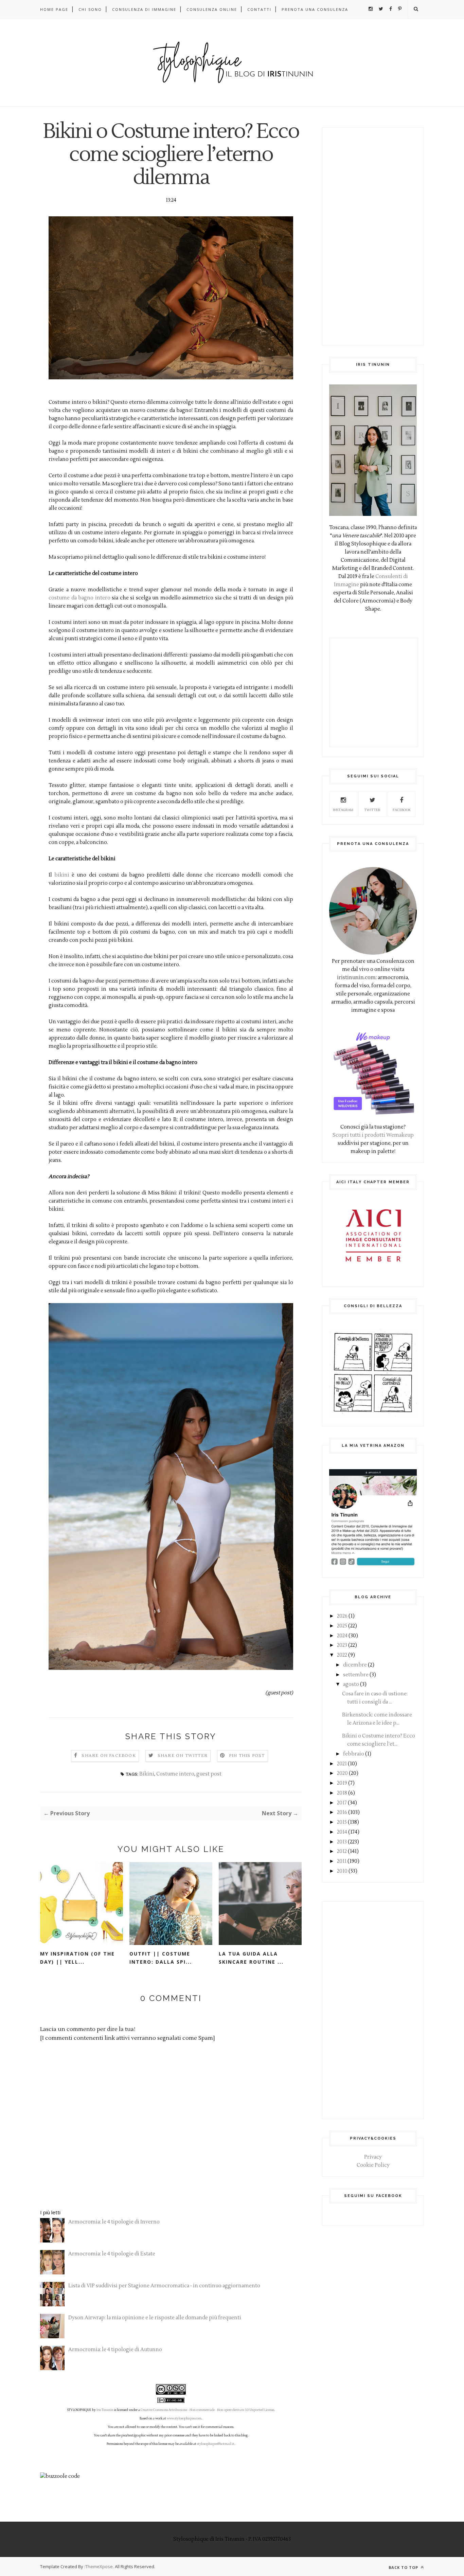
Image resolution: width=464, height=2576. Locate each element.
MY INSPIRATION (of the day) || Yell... (77, 1958)
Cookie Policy (373, 2165)
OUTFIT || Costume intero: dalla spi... (161, 1958)
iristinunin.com (356, 978)
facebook (402, 810)
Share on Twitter (183, 1756)
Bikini (147, 1774)
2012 (342, 1851)
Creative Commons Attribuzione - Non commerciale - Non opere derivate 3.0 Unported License (207, 2410)
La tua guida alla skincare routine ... (251, 1958)
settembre (356, 1675)
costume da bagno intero (79, 598)
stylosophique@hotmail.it (216, 2444)
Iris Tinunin (105, 2410)
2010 (342, 1871)
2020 (342, 1773)
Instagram (343, 810)
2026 (342, 1616)
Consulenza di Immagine (144, 9)
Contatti (259, 9)
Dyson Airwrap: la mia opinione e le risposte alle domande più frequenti (155, 2318)
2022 (342, 1655)
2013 (342, 1842)
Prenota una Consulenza (315, 9)
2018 (342, 1793)
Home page (54, 9)
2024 (342, 1636)
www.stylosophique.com (184, 2418)
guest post (209, 1774)
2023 (342, 1645)
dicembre (355, 1665)
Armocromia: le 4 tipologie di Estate (112, 2254)
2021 (342, 1764)
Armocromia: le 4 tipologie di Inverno (114, 2222)
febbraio (354, 1754)
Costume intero (175, 1774)
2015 (342, 1822)
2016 (342, 1812)
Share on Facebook (109, 1756)
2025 (342, 1626)
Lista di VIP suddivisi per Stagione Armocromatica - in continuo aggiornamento (164, 2286)
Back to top (404, 2567)
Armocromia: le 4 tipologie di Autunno (115, 2350)
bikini (62, 875)
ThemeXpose (99, 2566)
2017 (342, 1803)
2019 (342, 1783)
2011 (342, 1861)
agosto (351, 1684)
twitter (372, 810)
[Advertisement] (373, 236)
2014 (342, 1832)
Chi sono (90, 9)
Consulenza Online (212, 9)
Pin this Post (247, 1756)
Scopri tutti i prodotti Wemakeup (373, 1135)
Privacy (373, 2157)
